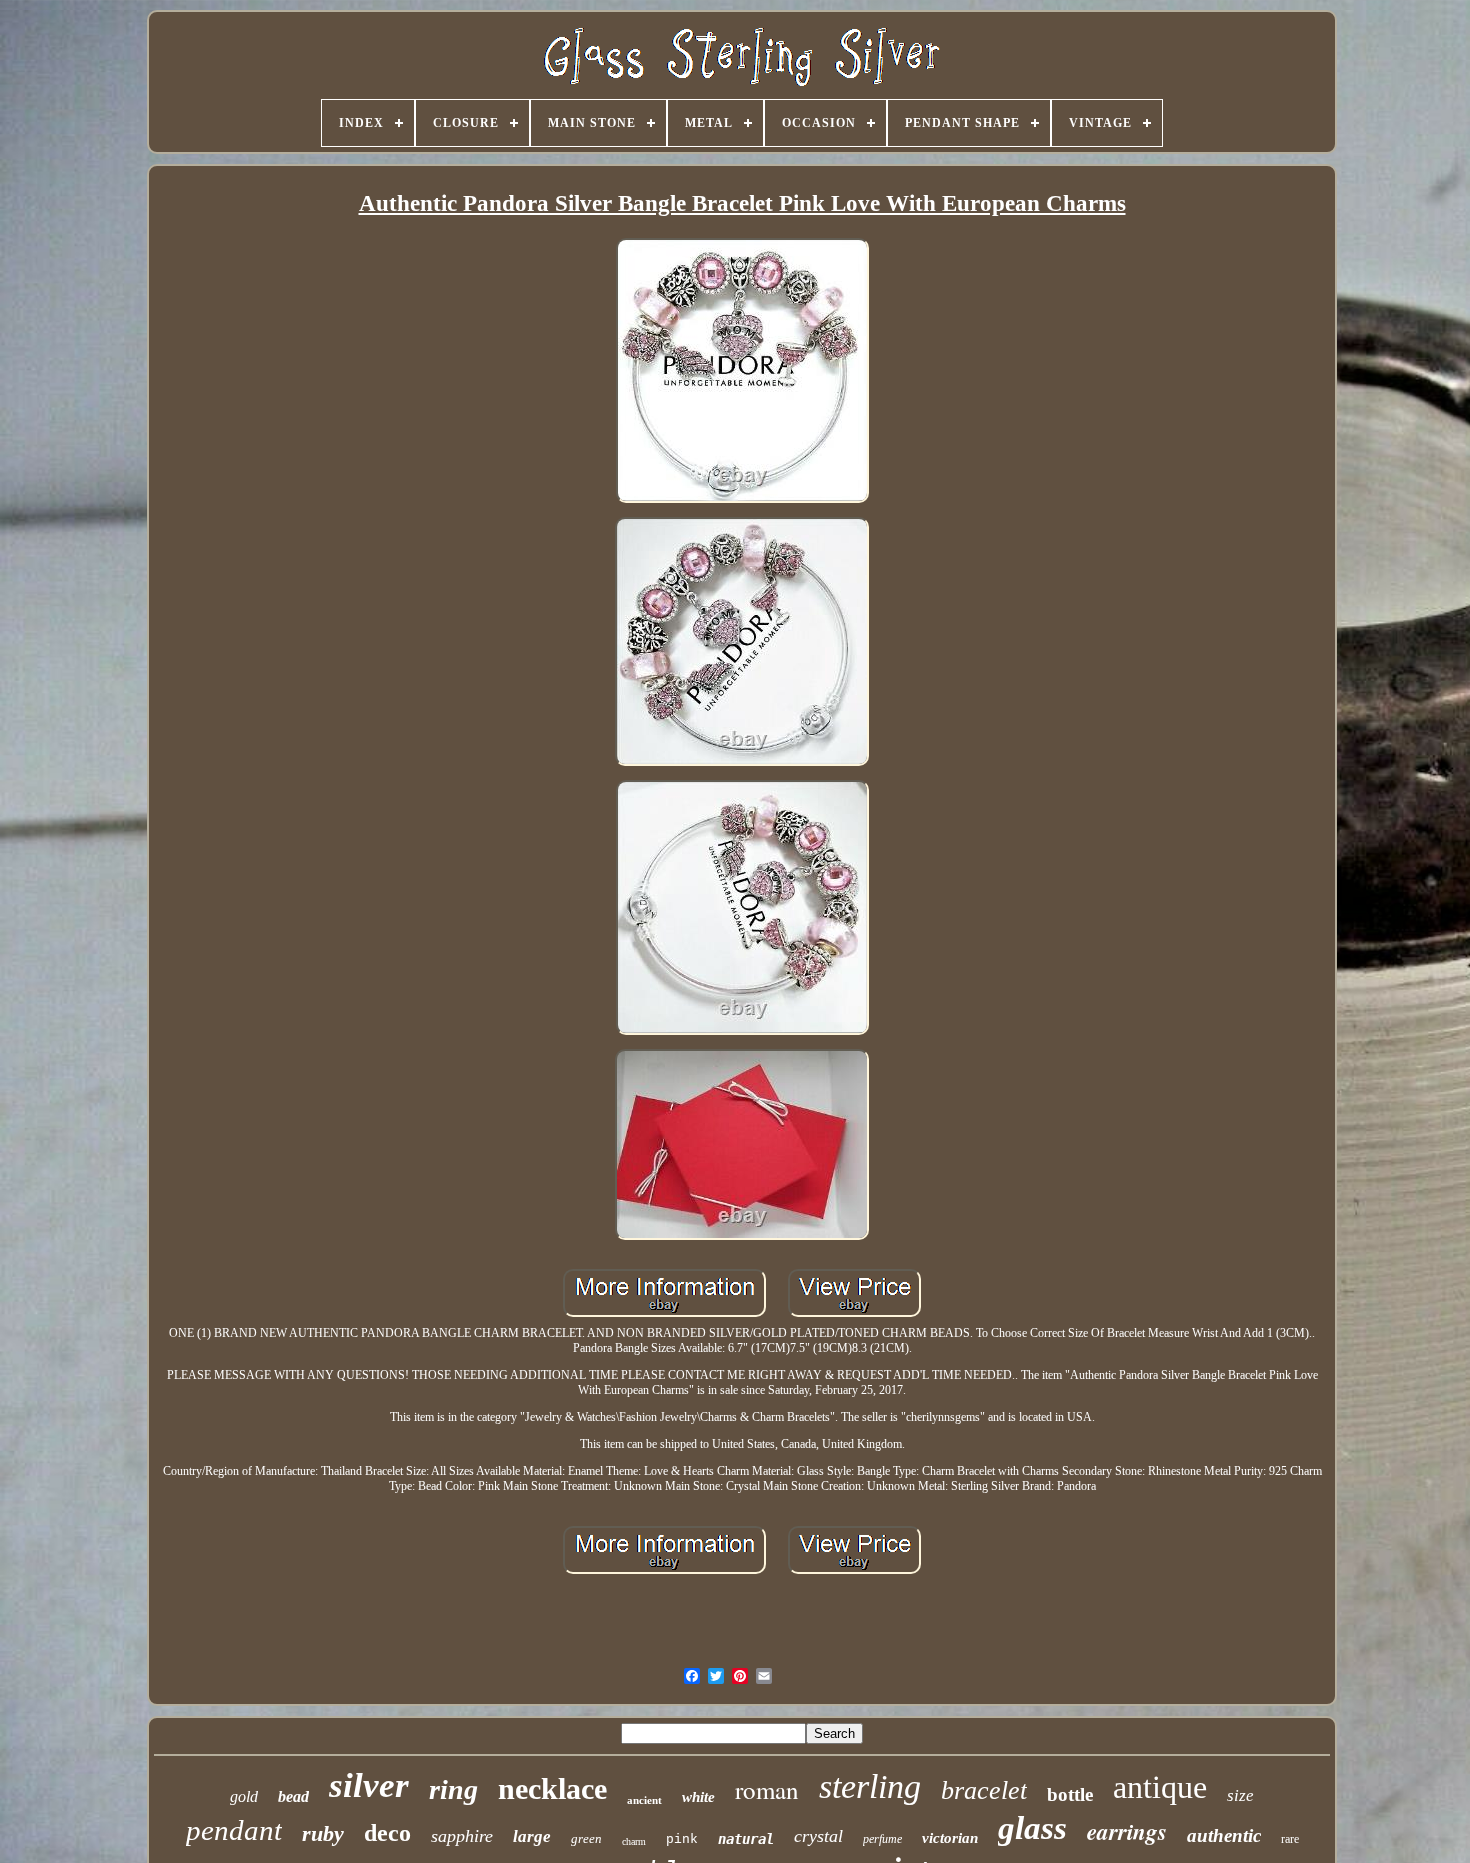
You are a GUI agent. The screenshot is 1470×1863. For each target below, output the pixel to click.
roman (767, 1789)
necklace (552, 1788)
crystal (818, 1836)
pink (682, 1839)
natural (746, 1839)
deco (387, 1833)
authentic (1224, 1835)
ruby (323, 1833)
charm (634, 1841)
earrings (1127, 1831)
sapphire (462, 1836)
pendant (234, 1830)
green (586, 1838)
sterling (870, 1786)
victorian (950, 1838)
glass (1032, 1828)
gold (244, 1796)
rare (1290, 1839)
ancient (644, 1800)
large (532, 1836)
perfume (882, 1839)
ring (453, 1789)
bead (293, 1796)
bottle (1070, 1794)
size (1240, 1795)
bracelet (984, 1790)
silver (369, 1785)
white (698, 1797)
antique (1160, 1787)
